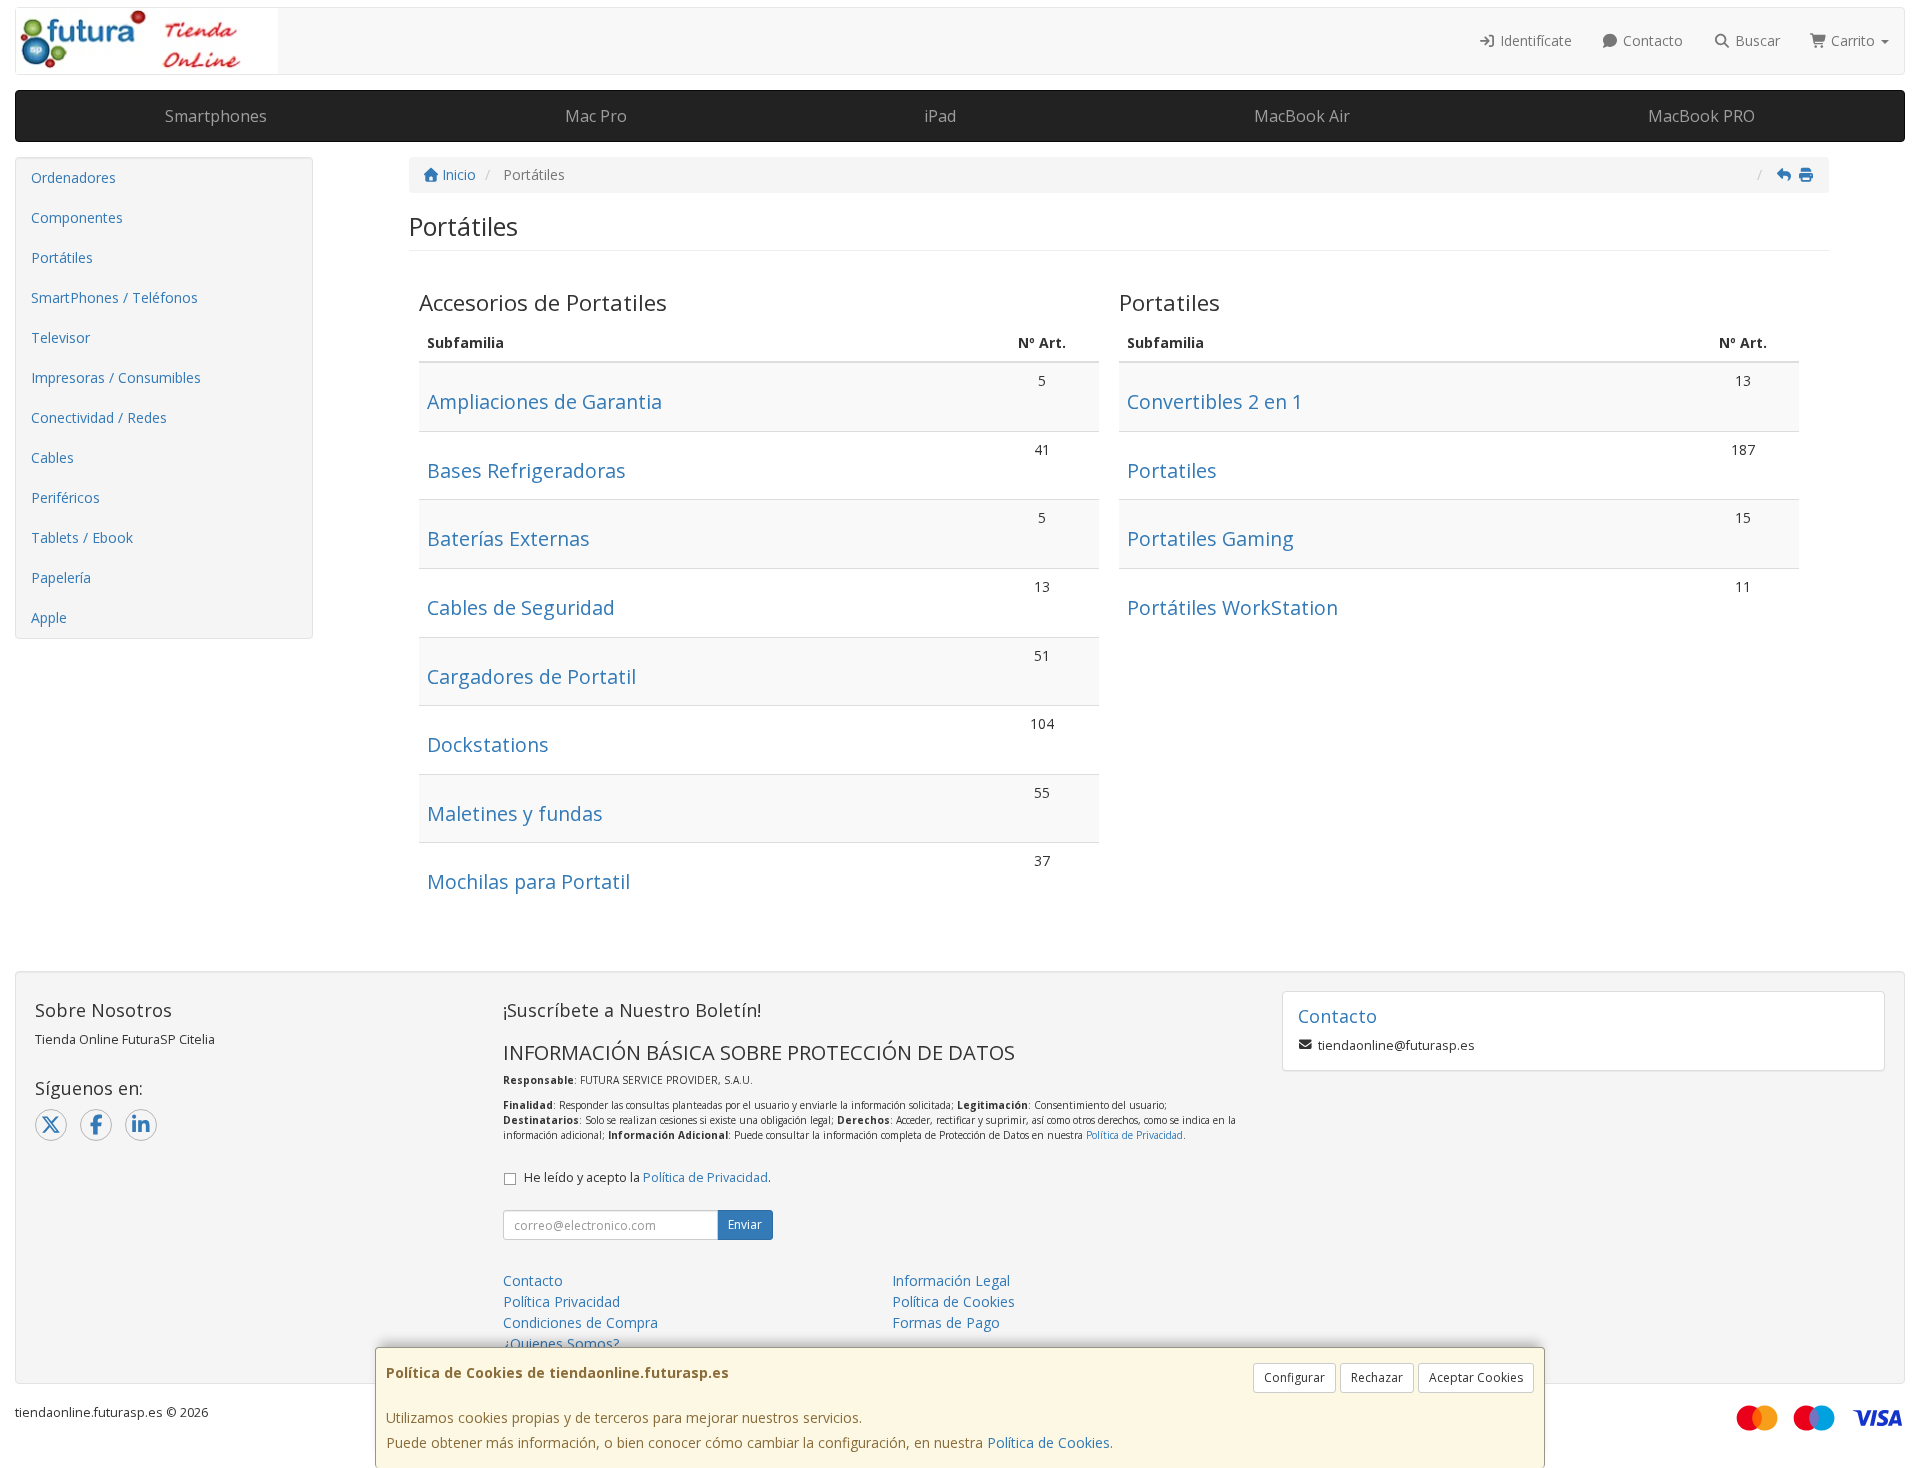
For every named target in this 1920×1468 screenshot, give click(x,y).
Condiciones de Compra (580, 1322)
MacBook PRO (1701, 116)
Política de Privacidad (1134, 1135)
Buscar (1755, 40)
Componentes (77, 217)
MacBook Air (1302, 116)
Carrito (1853, 40)
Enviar (745, 1224)
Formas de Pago (946, 1322)
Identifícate (1534, 40)
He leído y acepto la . (647, 1177)
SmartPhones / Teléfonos (114, 297)
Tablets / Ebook (82, 537)
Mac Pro (596, 116)
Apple (49, 617)
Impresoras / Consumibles (116, 377)
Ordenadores (73, 177)
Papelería (61, 577)
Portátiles (62, 257)
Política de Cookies (1048, 1442)
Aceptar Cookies (1476, 1377)
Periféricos (65, 497)
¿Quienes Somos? (561, 1343)
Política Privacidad (561, 1301)
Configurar (1294, 1377)
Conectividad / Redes (99, 417)
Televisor (60, 337)
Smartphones (216, 116)
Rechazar (1377, 1377)
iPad (940, 116)
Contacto (1651, 40)
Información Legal (951, 1280)
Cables (52, 457)
